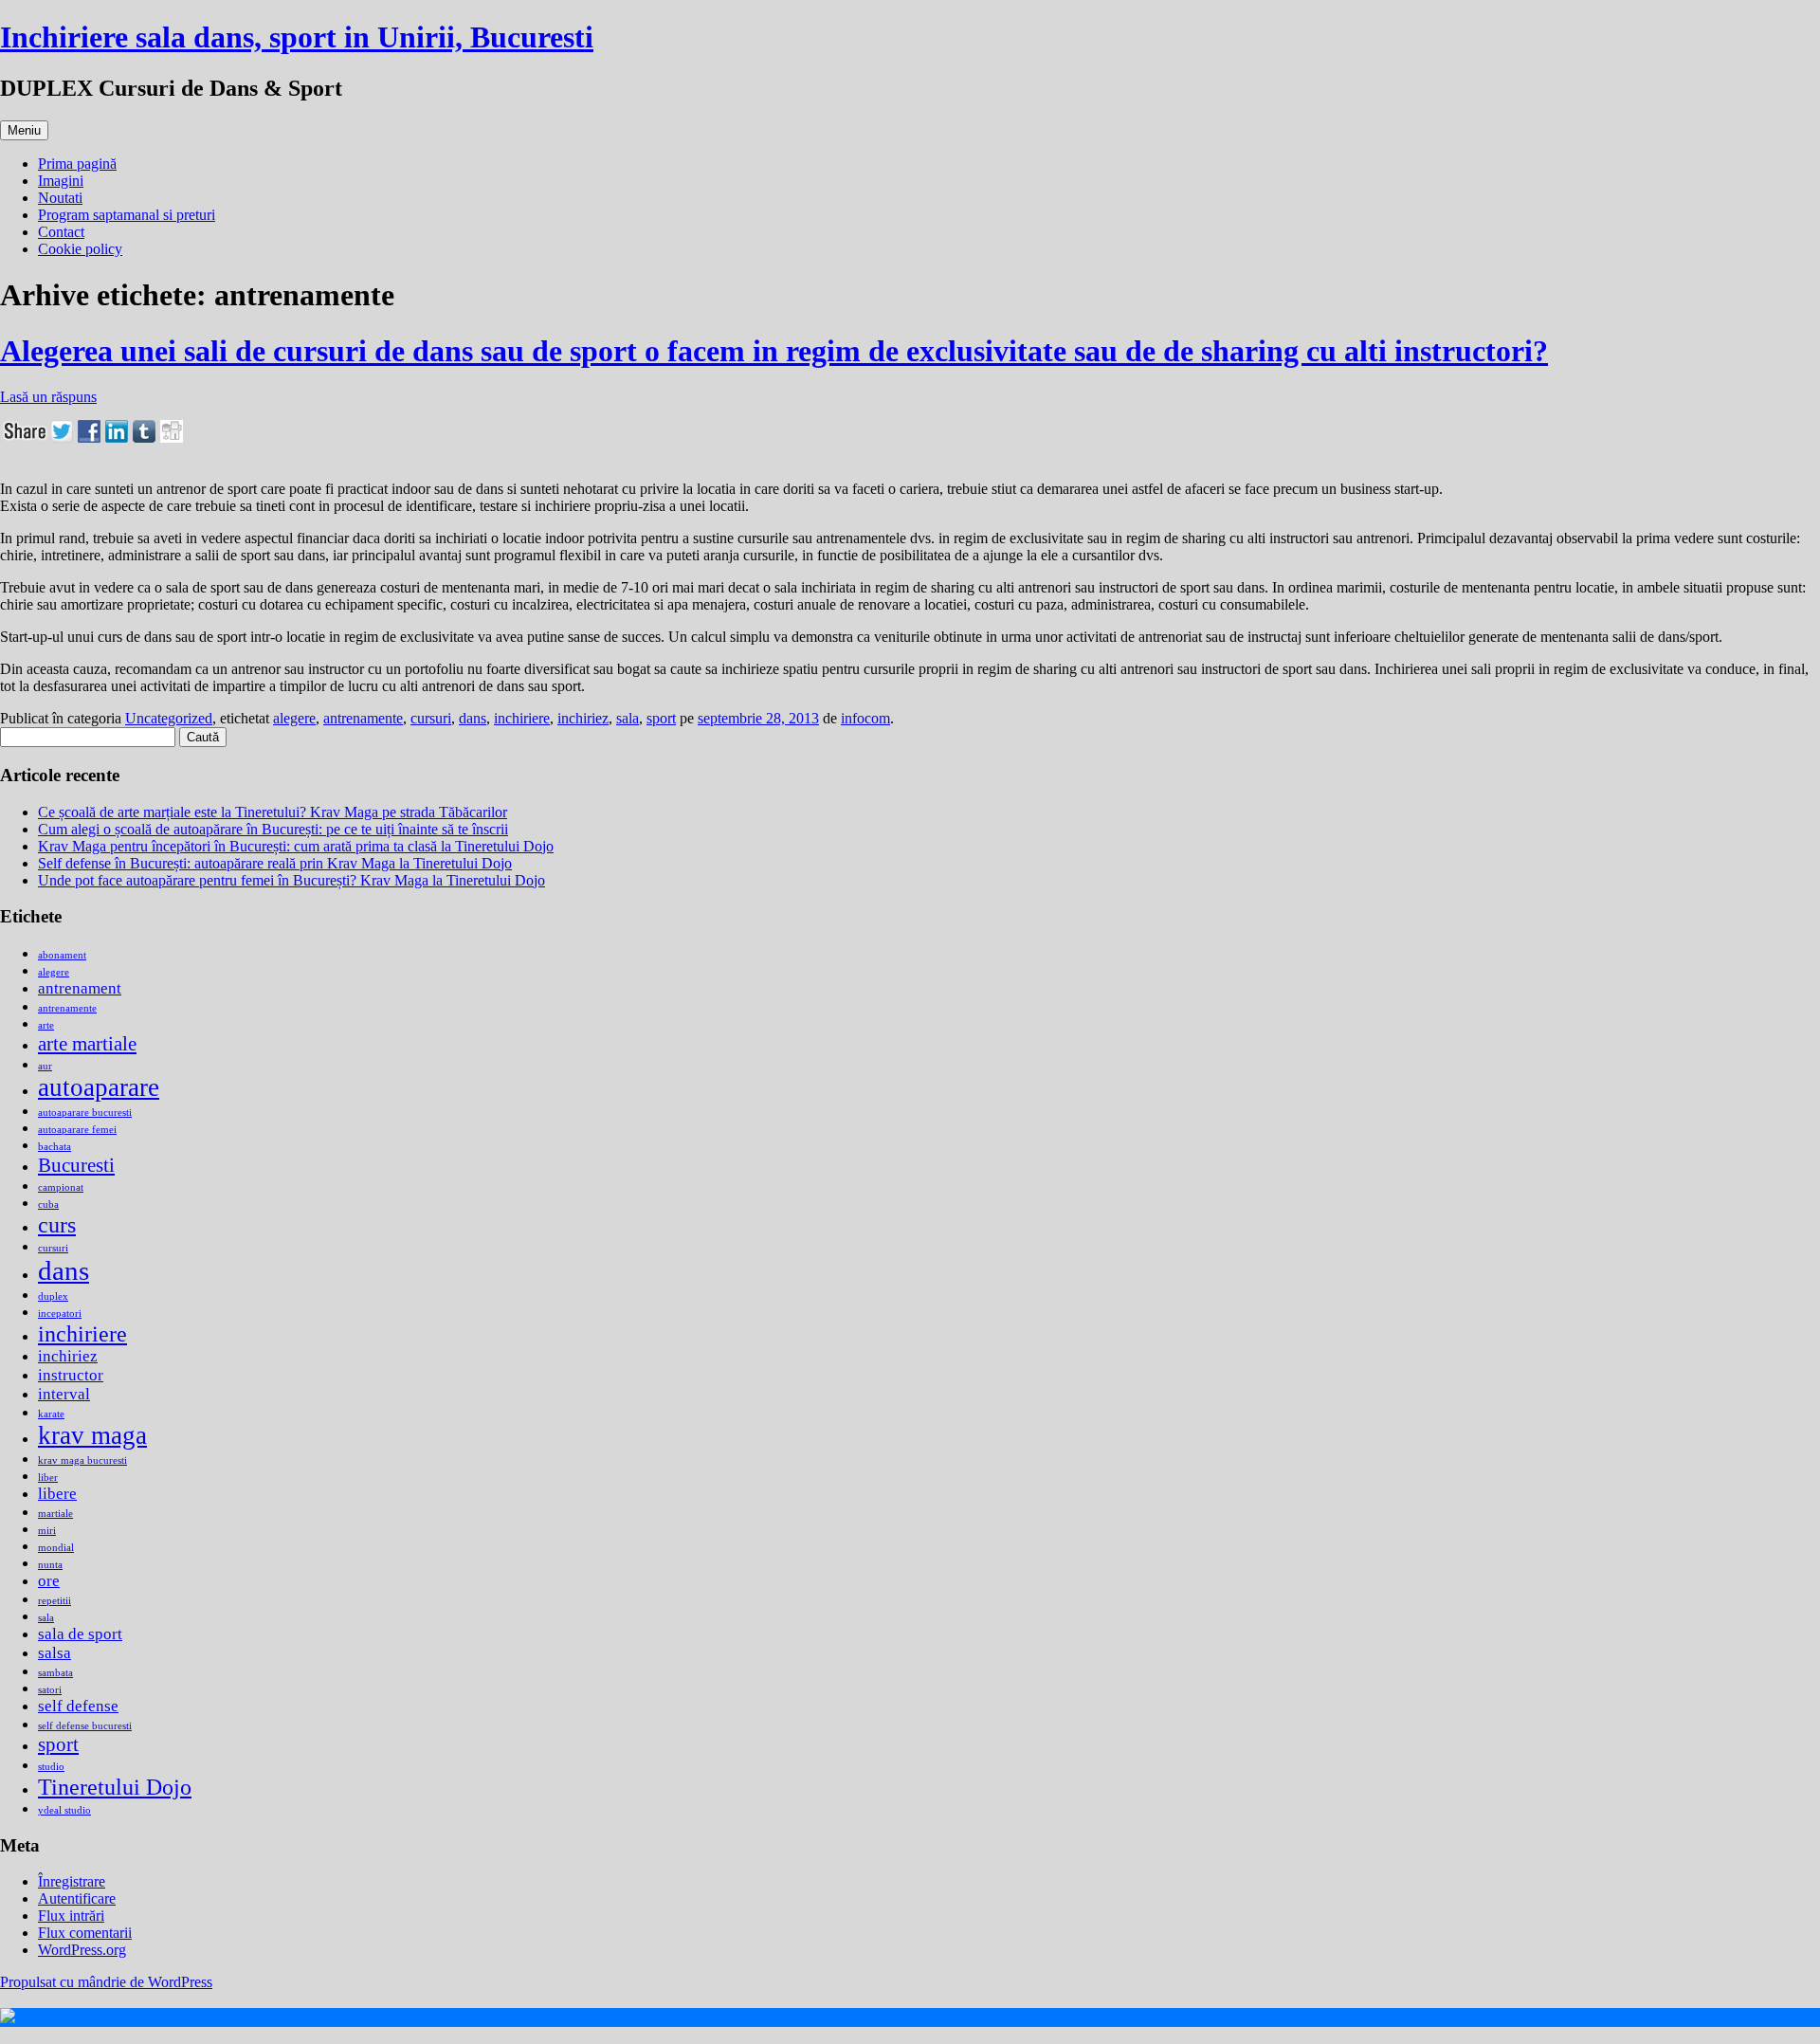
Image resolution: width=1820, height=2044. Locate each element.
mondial (56, 1548)
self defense (78, 1706)
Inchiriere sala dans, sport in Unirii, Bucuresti (297, 37)
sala (628, 718)
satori (50, 1690)
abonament (62, 955)
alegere (294, 718)
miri (47, 1531)
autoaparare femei (77, 1130)
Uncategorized (169, 718)
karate (51, 1414)
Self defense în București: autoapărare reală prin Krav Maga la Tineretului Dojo (275, 863)
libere (57, 1494)
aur (45, 1066)
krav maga (92, 1435)
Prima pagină (77, 164)
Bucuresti (76, 1165)
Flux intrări (71, 1916)
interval (64, 1394)
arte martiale (87, 1044)
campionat (61, 1187)
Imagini (61, 181)
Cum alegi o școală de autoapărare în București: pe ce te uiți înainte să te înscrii (273, 829)
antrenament (80, 988)
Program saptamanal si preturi (127, 215)
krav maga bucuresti (82, 1460)
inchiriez (583, 718)
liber (48, 1478)
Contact (61, 232)
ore (49, 1581)
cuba (48, 1204)
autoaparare (99, 1087)
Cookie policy (80, 249)
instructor (71, 1375)
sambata (55, 1673)
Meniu (24, 130)
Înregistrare (72, 1881)
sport (661, 718)
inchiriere (522, 718)
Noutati (60, 198)
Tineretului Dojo (115, 1787)
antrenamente (363, 718)
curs (57, 1224)
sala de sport (80, 1634)
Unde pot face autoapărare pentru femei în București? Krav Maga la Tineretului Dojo (291, 880)
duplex (53, 1296)
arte (46, 1025)
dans (473, 718)
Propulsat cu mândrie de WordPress (106, 1982)
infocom (865, 718)
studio (51, 1767)
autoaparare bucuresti (85, 1113)
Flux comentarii (85, 1933)
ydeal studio (64, 1810)
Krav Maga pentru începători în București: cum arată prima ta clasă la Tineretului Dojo (296, 846)
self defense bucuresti (85, 1726)
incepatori (60, 1314)
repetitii (55, 1601)
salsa (55, 1653)
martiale (55, 1514)
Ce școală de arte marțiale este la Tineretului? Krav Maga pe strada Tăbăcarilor (273, 812)
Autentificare (77, 1898)
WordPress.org (82, 1950)
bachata (55, 1147)
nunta (50, 1565)
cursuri (431, 718)
